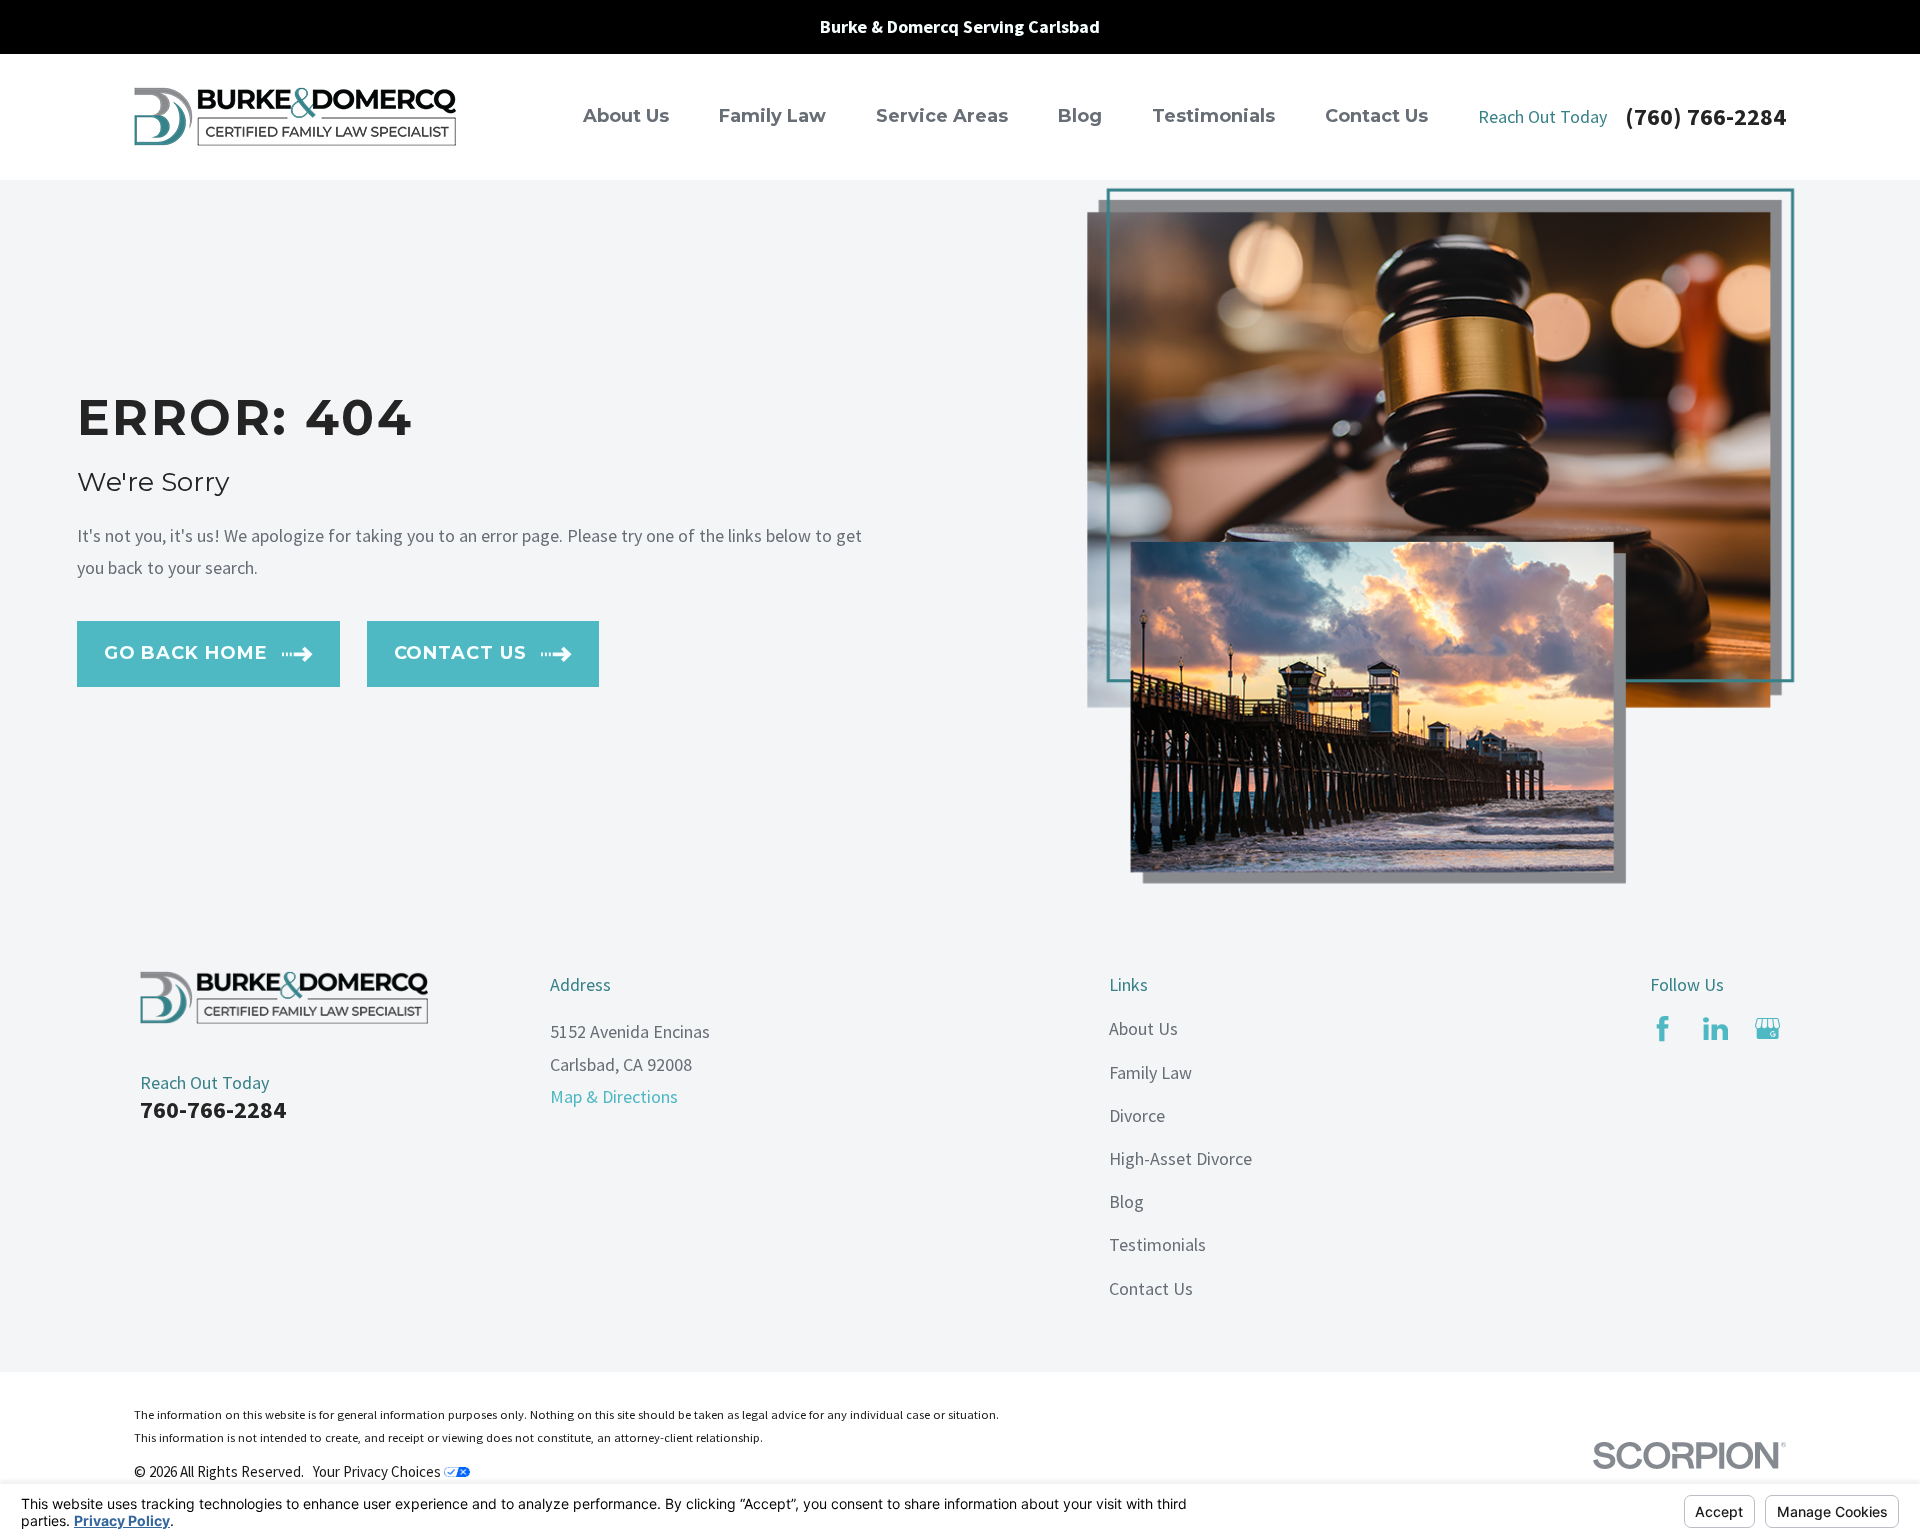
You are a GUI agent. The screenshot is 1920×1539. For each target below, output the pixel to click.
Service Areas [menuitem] (942, 116)
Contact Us (1151, 1288)
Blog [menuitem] (1080, 116)
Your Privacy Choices (378, 1471)
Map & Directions (614, 1096)
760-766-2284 (213, 1109)
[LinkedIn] (1715, 1028)
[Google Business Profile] (1767, 1028)
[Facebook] (1662, 1028)
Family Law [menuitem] (772, 116)
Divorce (1137, 1115)
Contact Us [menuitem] (1376, 116)
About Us (1143, 1028)
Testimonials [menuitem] (1213, 116)
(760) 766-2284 (1705, 117)
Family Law (1150, 1072)
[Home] (295, 116)
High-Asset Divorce (1180, 1158)
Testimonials (1157, 1244)
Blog (1126, 1201)
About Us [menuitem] (626, 116)
